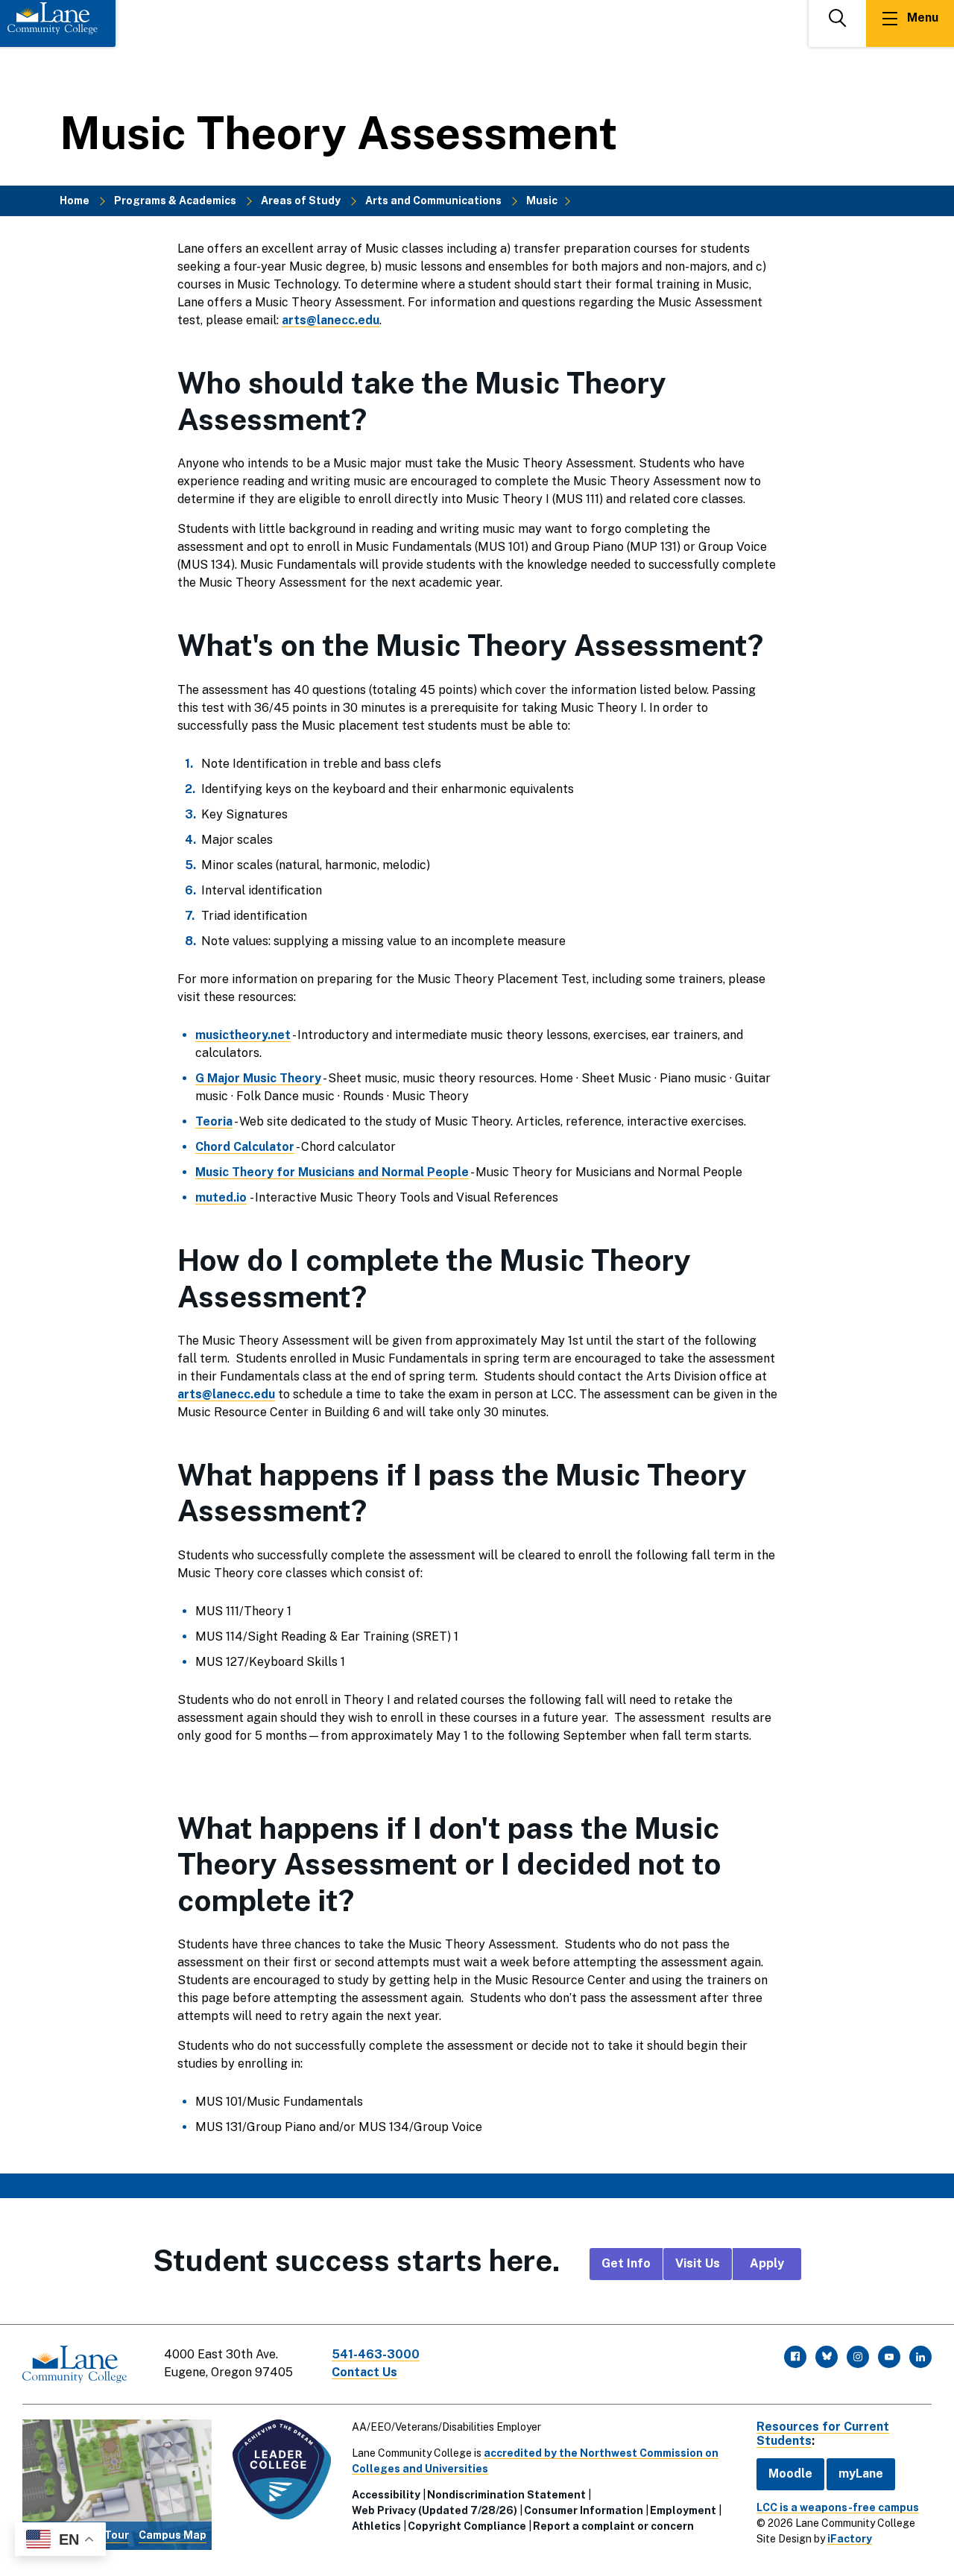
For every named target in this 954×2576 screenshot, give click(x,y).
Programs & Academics (175, 201)
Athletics (376, 2526)
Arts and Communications (433, 201)
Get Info (626, 2263)
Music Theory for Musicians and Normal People (332, 1172)
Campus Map (173, 2535)
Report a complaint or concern (613, 2526)
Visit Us (698, 2263)
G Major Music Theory (258, 1078)
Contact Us (364, 2372)
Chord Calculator (245, 1147)
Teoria (214, 1121)
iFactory (850, 2539)
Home (75, 201)
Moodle (790, 2474)
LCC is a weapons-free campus (838, 2507)
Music (542, 201)
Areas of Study (301, 201)
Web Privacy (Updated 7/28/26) (435, 2510)
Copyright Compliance (467, 2526)
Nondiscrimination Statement (506, 2495)
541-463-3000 (376, 2354)
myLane (861, 2474)
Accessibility (386, 2495)
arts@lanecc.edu (331, 320)
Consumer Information (584, 2510)
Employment (683, 2510)
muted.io (221, 1197)
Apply (767, 2263)
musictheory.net (243, 1035)
